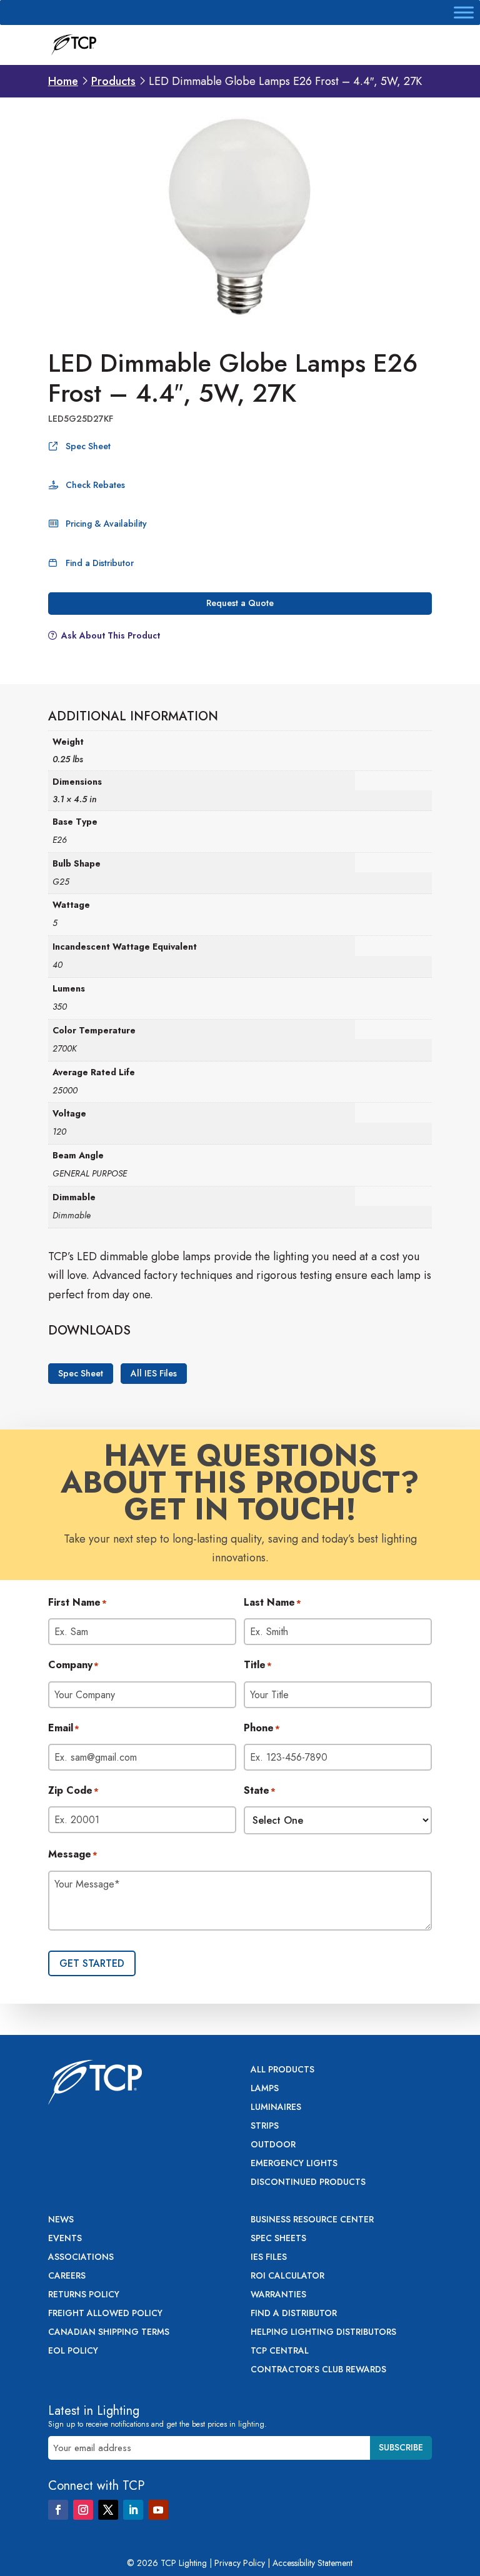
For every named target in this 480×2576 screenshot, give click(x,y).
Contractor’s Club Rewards (318, 2370)
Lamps (265, 2089)
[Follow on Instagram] (83, 2510)
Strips (265, 2126)
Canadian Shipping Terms (109, 2333)
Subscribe (401, 2447)
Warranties (278, 2295)
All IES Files (154, 1374)
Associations (81, 2258)
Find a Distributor (100, 563)
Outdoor (273, 2145)
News (61, 2220)
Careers (67, 2276)
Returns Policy (84, 2295)
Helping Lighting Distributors (323, 2333)
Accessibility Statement (312, 2563)
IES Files (269, 2258)
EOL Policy (73, 2351)
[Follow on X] (108, 2510)
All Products (282, 2070)
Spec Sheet (88, 446)
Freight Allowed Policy (105, 2314)
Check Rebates (95, 485)
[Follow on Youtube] (158, 2510)
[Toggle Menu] (464, 12)
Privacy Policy (240, 2563)
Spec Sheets (278, 2239)
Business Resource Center (312, 2220)
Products (113, 81)
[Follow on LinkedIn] (133, 2510)
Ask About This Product (111, 635)
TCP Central (280, 2351)
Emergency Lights (294, 2164)
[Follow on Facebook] (58, 2510)
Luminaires (276, 2108)
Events (65, 2239)
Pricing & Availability (106, 524)
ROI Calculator (287, 2276)
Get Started (92, 1963)
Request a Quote (240, 603)
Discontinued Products (308, 2183)
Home (63, 81)
